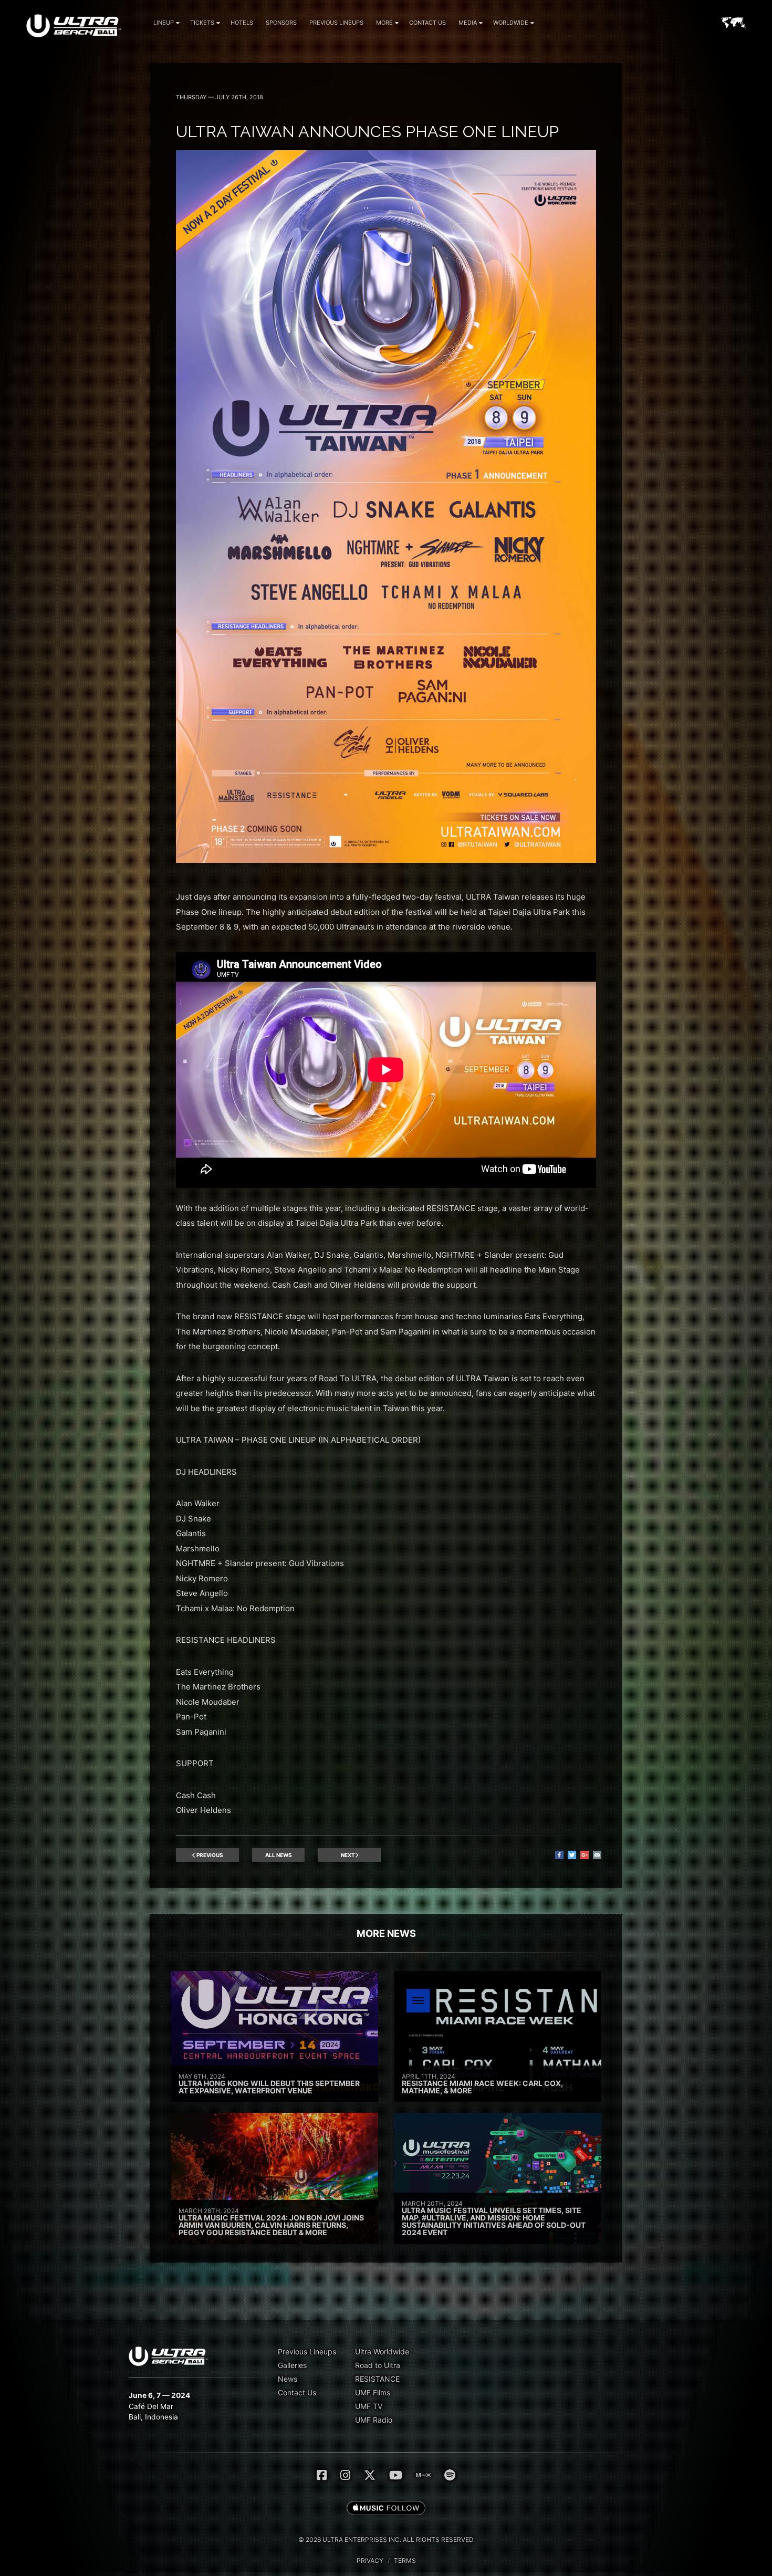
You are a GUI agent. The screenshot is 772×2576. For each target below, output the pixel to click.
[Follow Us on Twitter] (370, 2475)
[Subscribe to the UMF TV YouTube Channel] (396, 2475)
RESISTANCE (377, 2379)
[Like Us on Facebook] (322, 2475)
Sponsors (281, 23)
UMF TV (369, 2406)
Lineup (164, 23)
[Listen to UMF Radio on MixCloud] (423, 2475)
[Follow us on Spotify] (450, 2475)
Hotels (242, 23)
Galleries (292, 2365)
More (384, 23)
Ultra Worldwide (382, 2351)
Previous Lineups (336, 23)
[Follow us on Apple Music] (386, 2509)
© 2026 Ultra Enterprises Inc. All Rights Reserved (386, 2540)
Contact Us (427, 23)
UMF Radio (374, 2420)
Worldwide (511, 23)
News (288, 2379)
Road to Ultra (378, 2365)
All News (279, 1855)
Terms (405, 2561)
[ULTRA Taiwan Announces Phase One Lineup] (386, 860)
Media (468, 23)
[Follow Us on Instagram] (345, 2475)
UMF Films (373, 2392)
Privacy (370, 2561)
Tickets (202, 23)
